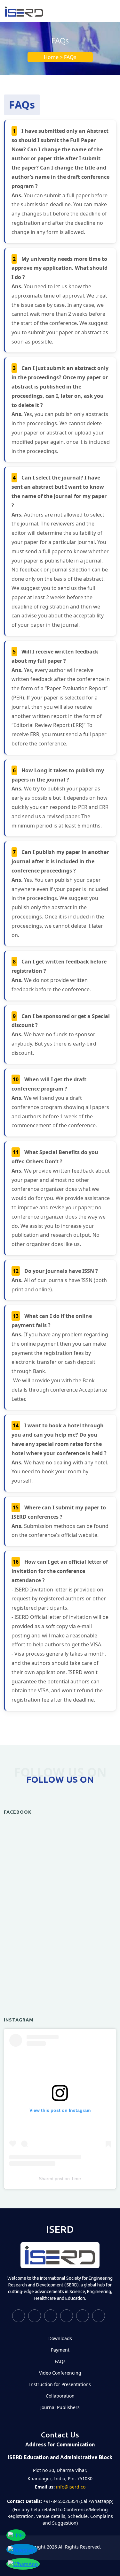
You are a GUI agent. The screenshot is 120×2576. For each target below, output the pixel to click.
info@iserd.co (71, 2487)
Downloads (60, 2338)
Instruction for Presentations (60, 2384)
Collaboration (60, 2396)
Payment (60, 2350)
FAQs (60, 2361)
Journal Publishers (60, 2407)
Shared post (51, 2179)
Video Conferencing (60, 2373)
